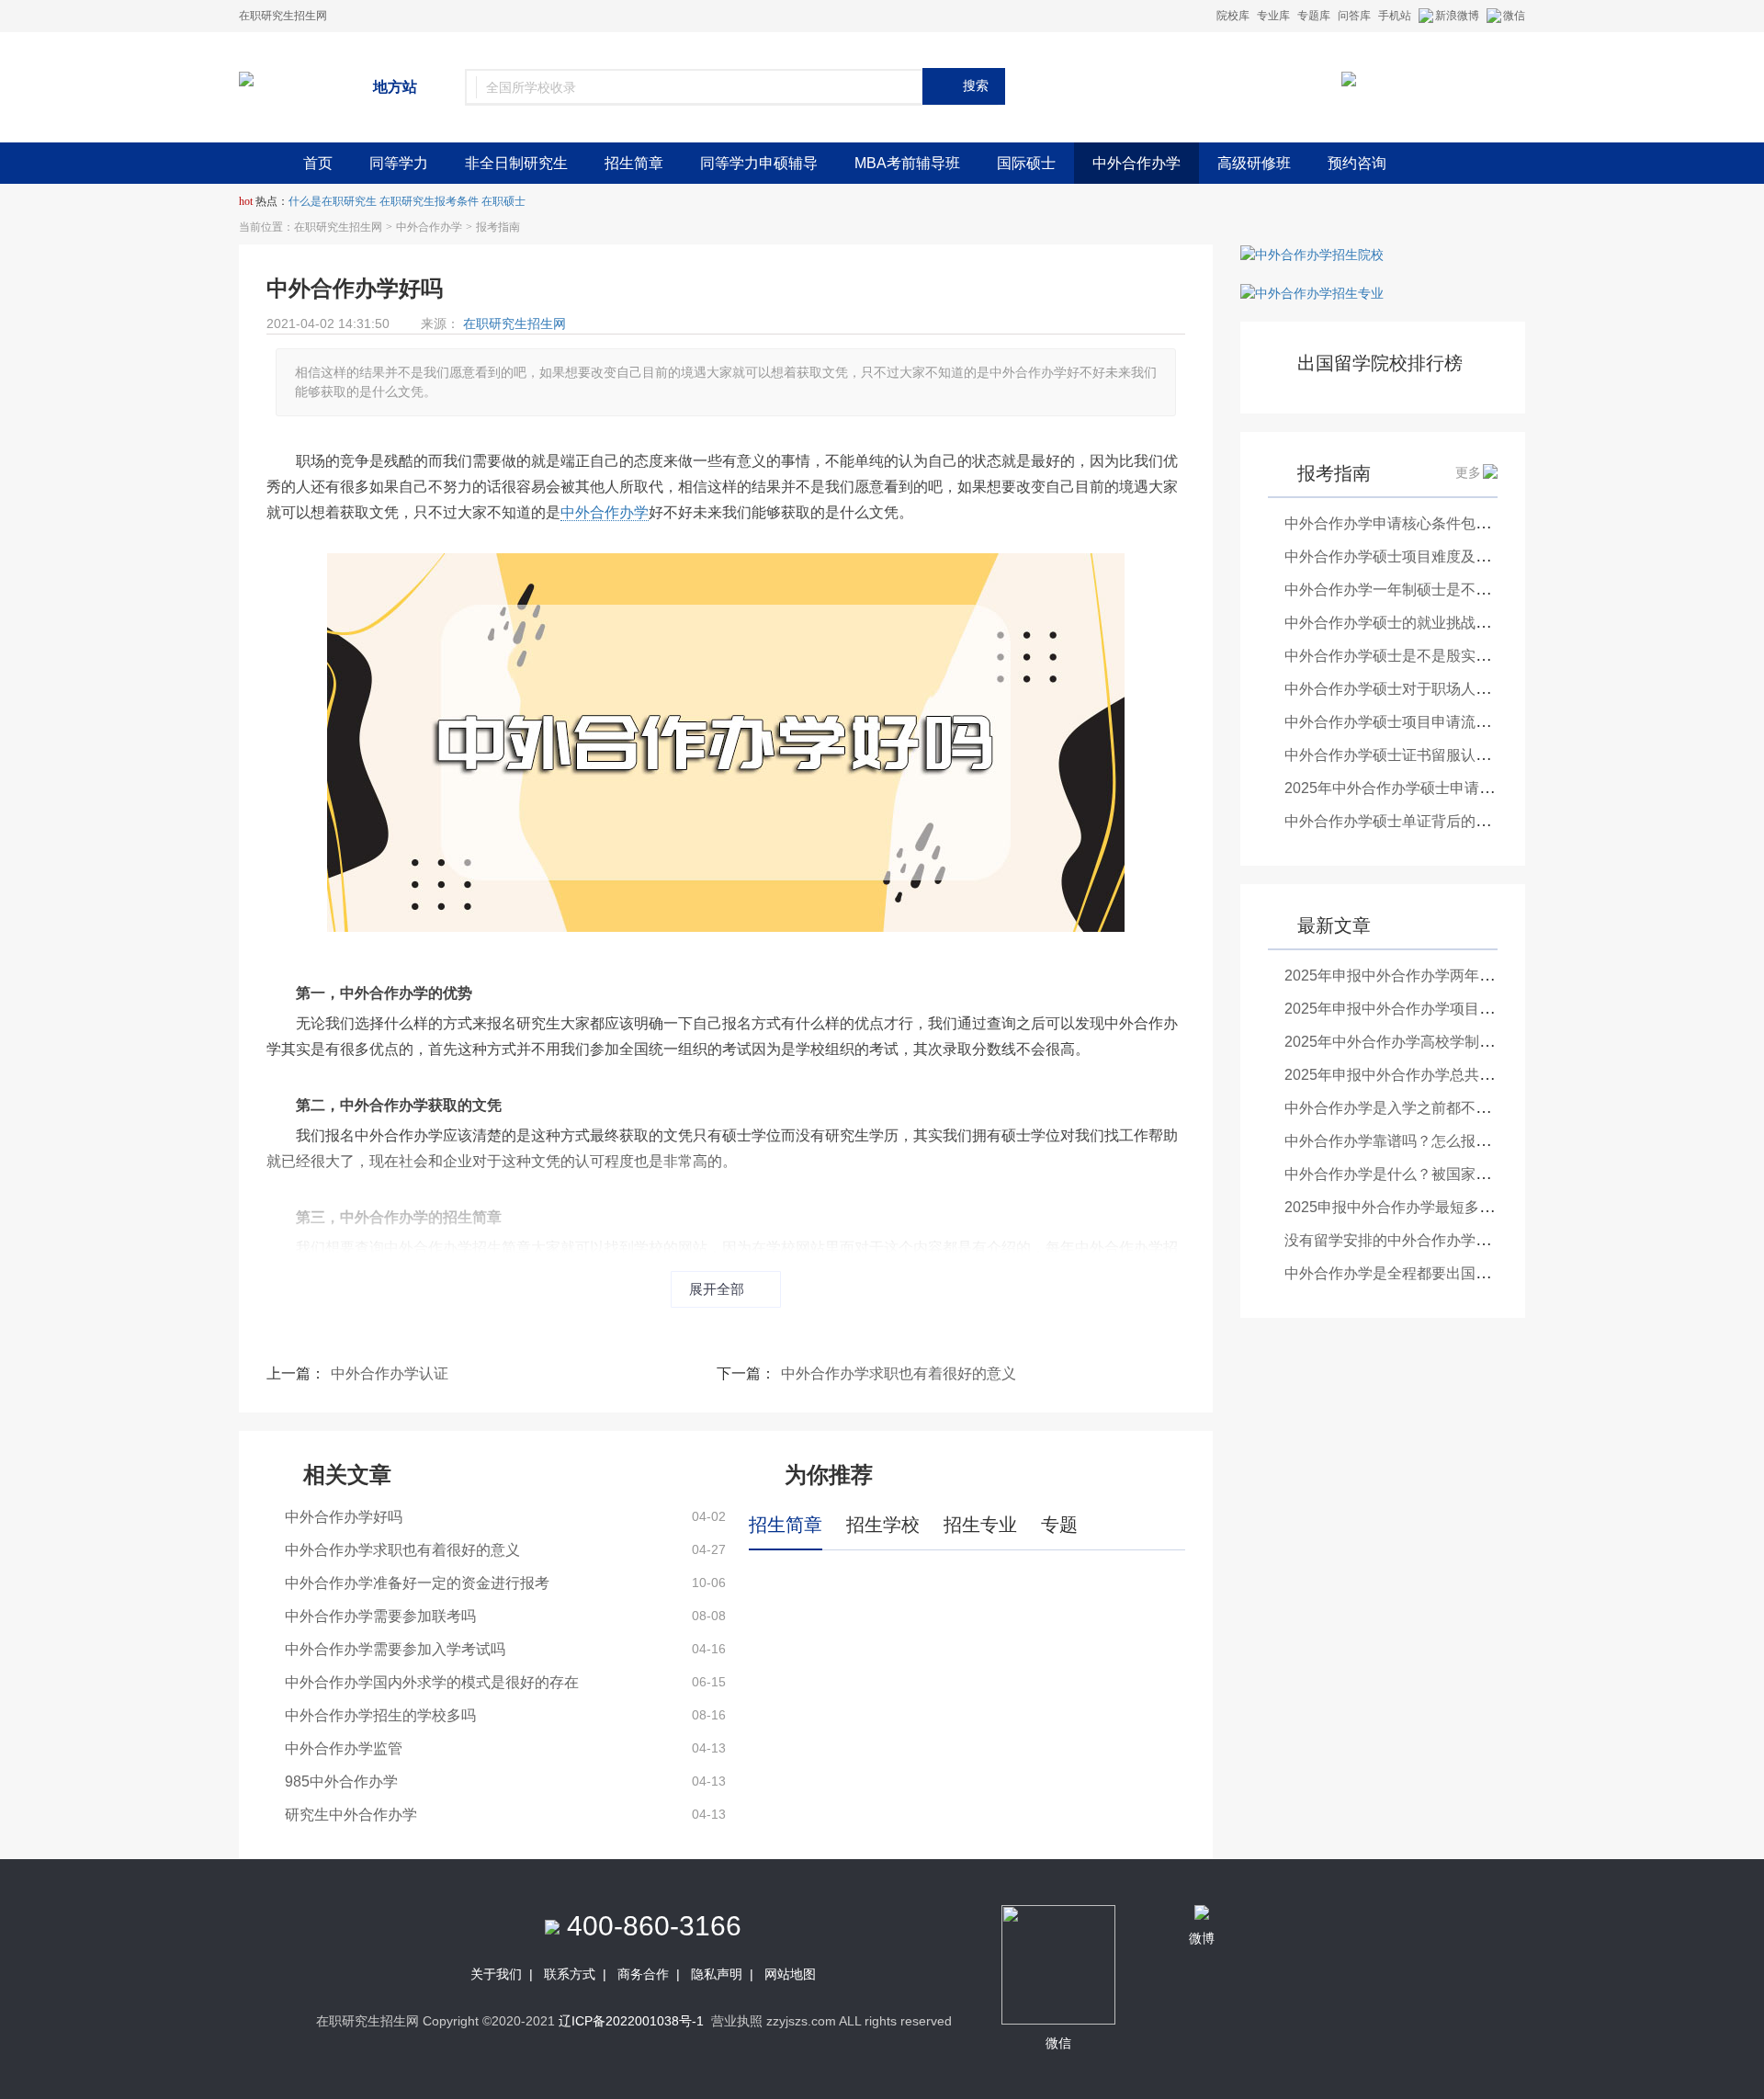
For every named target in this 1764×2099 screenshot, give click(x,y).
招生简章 (634, 163)
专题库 (1314, 16)
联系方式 (570, 1974)
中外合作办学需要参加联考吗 (380, 1616)
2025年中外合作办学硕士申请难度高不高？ (1426, 788)
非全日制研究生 (516, 163)
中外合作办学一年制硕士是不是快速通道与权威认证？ (1461, 590)
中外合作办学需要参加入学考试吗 (395, 1649)
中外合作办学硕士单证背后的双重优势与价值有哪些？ (1461, 821)
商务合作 (643, 1974)
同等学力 (399, 163)
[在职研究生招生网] (246, 78)
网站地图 (790, 1974)
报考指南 (498, 227)
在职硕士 (503, 201)
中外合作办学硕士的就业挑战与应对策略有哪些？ (1446, 623)
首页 (318, 163)
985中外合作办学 (341, 1781)
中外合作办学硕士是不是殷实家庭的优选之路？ (1439, 656)
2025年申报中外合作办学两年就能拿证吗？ (1426, 976)
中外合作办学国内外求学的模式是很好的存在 (432, 1682)
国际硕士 (1026, 163)
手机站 (1395, 16)
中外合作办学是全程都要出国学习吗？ (1409, 1273)
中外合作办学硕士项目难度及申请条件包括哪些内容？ (1461, 556)
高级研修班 (1254, 163)
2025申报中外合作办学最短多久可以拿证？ (1426, 1207)
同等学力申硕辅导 (759, 163)
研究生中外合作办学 (351, 1815)
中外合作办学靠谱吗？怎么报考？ (1395, 1141)
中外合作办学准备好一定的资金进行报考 (417, 1583)
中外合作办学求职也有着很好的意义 (899, 1373)
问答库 (1354, 16)
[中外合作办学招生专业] (1312, 292)
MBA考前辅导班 (907, 163)
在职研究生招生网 (338, 227)
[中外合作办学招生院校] (1312, 254)
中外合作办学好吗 (344, 1517)
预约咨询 (1357, 163)
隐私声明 (717, 1974)
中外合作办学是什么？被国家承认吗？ (1409, 1174)
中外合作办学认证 (390, 1373)
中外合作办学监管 (344, 1748)
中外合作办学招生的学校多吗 (380, 1715)
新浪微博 (1457, 16)
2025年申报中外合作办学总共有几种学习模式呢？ (1448, 1075)
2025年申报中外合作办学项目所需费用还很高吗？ (1448, 1009)
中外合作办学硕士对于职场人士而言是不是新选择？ (1453, 689)
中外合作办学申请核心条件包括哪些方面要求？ (1439, 523)
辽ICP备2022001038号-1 (631, 2021)
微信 (1514, 16)
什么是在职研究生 (333, 201)
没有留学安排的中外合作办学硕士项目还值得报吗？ (1453, 1240)
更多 (1468, 472)
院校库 (1233, 16)
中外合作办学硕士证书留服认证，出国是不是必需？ (1453, 755)
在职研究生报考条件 (429, 201)
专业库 (1273, 16)
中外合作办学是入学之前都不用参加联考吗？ (1431, 1108)
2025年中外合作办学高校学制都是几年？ (1419, 1042)
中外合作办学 (1136, 163)
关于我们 (496, 1974)
